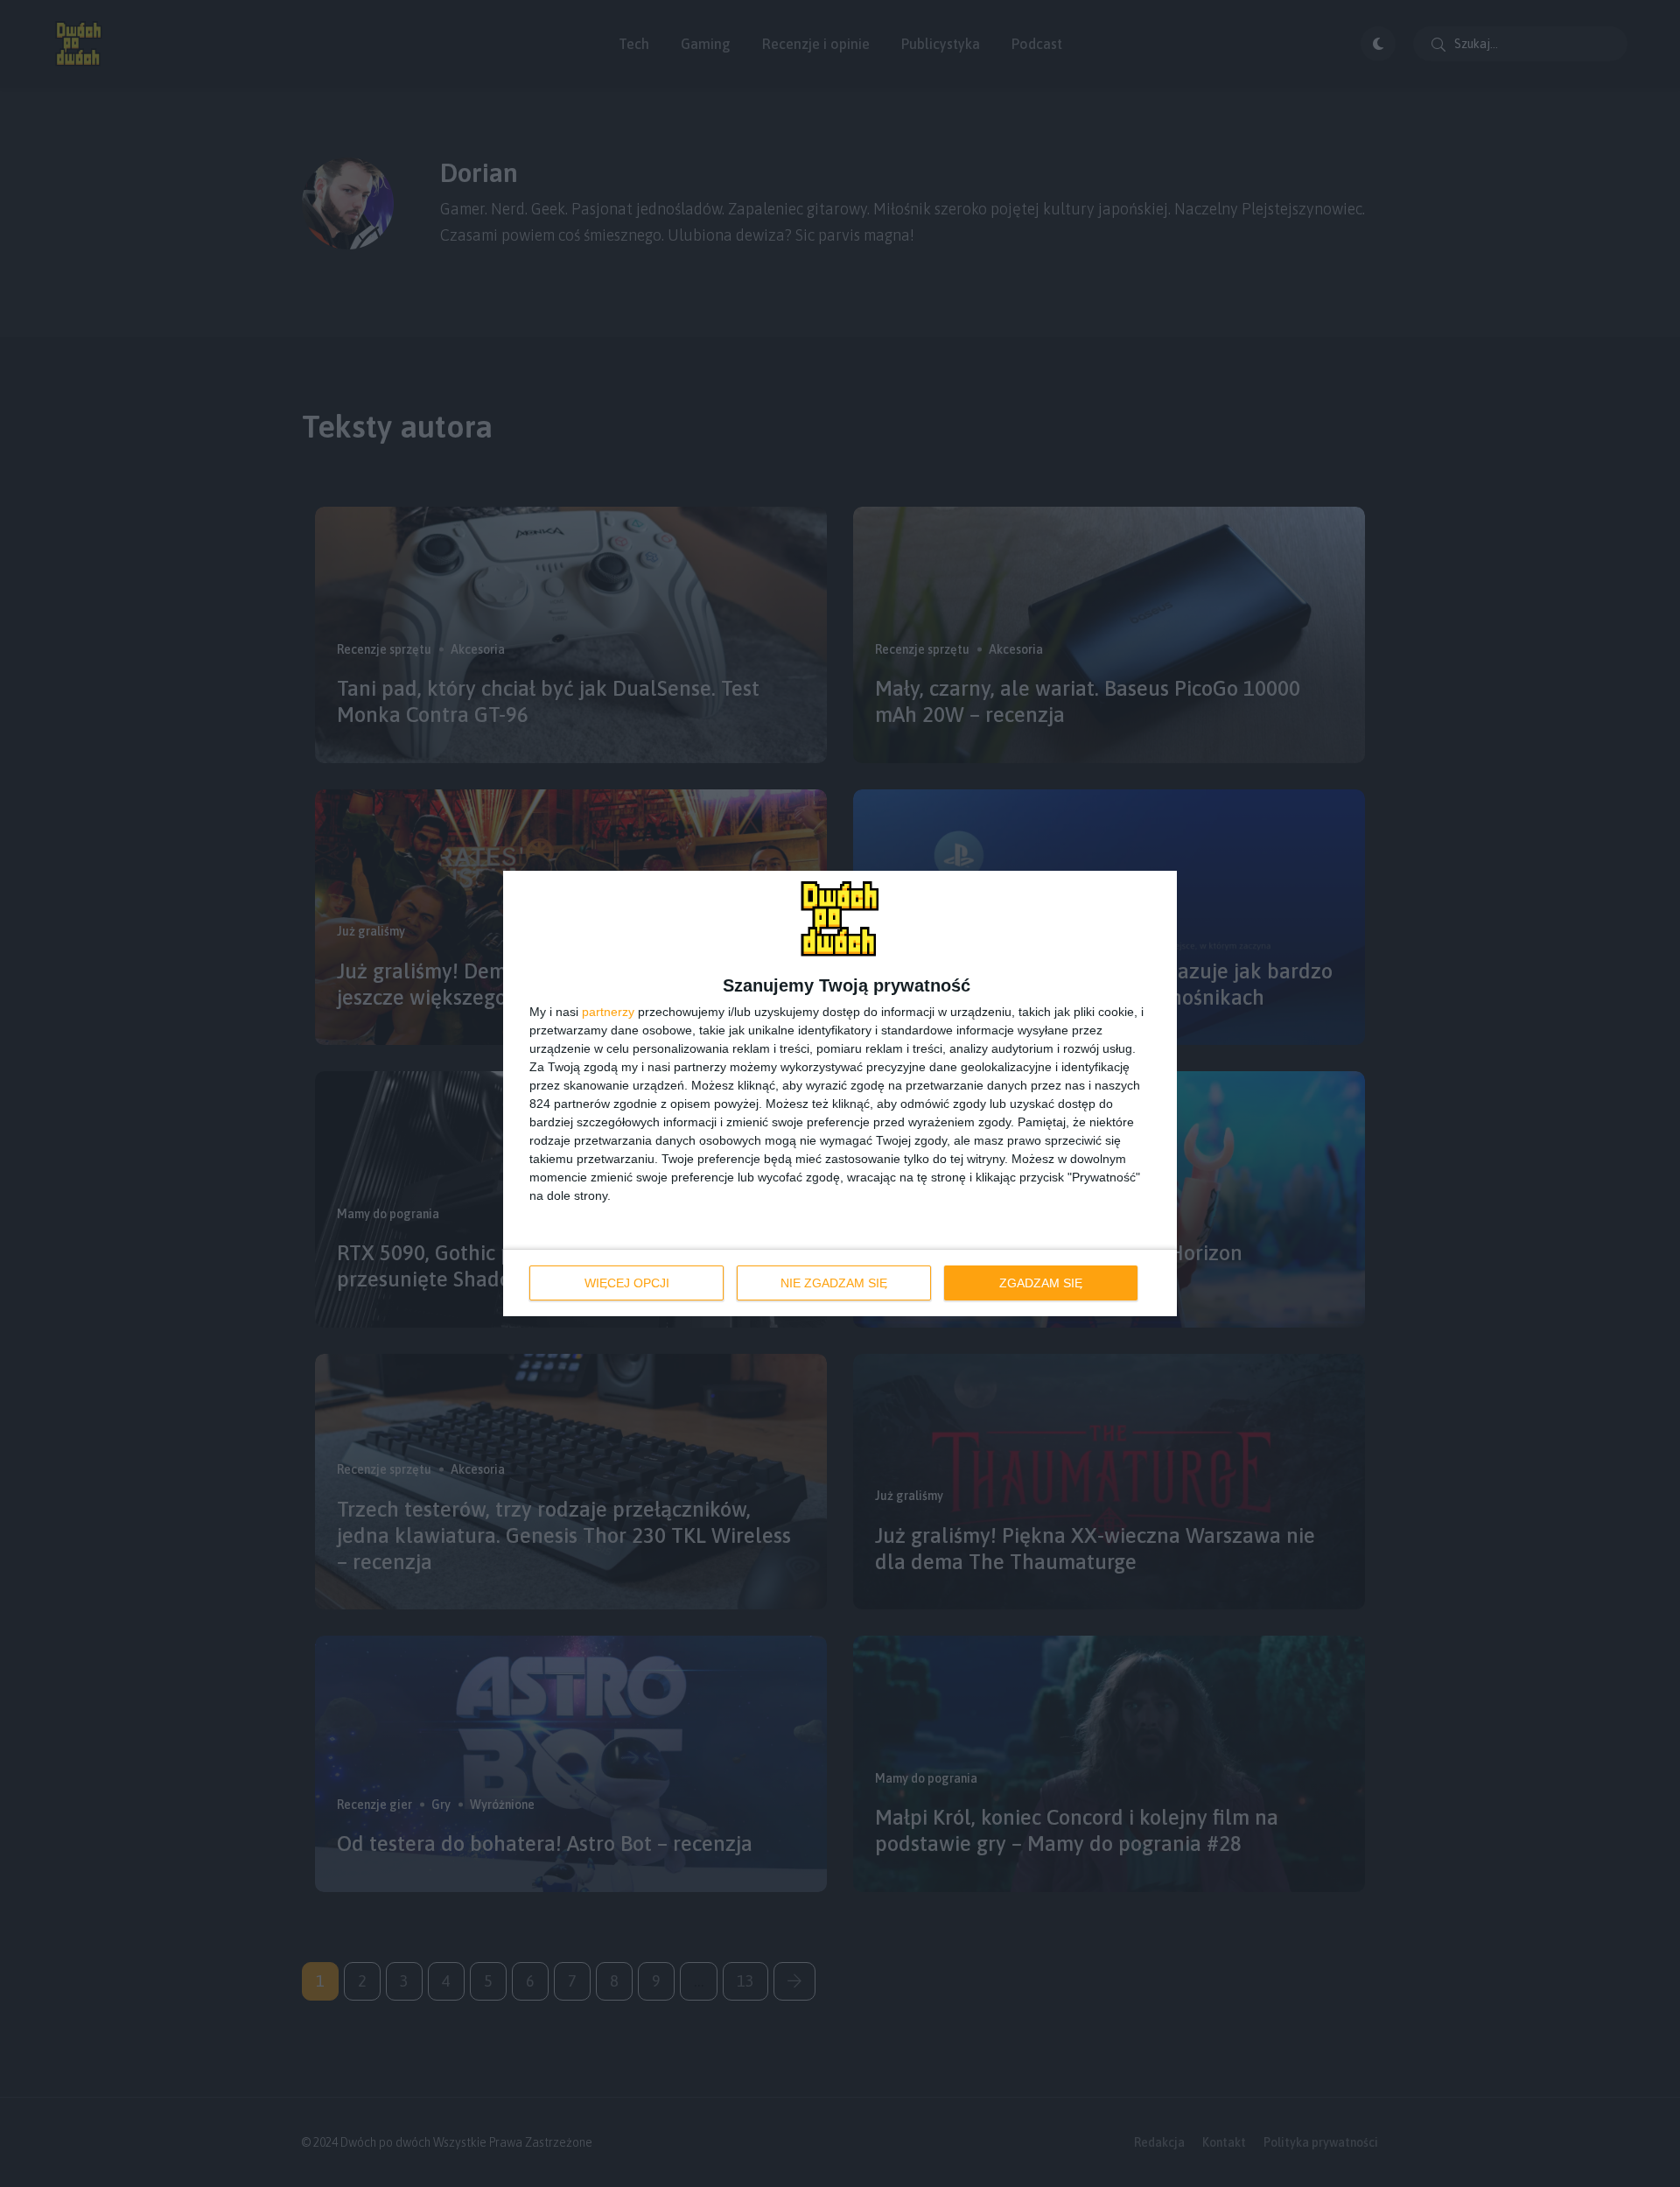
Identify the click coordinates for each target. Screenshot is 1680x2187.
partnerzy (608, 1012)
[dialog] (840, 1093)
